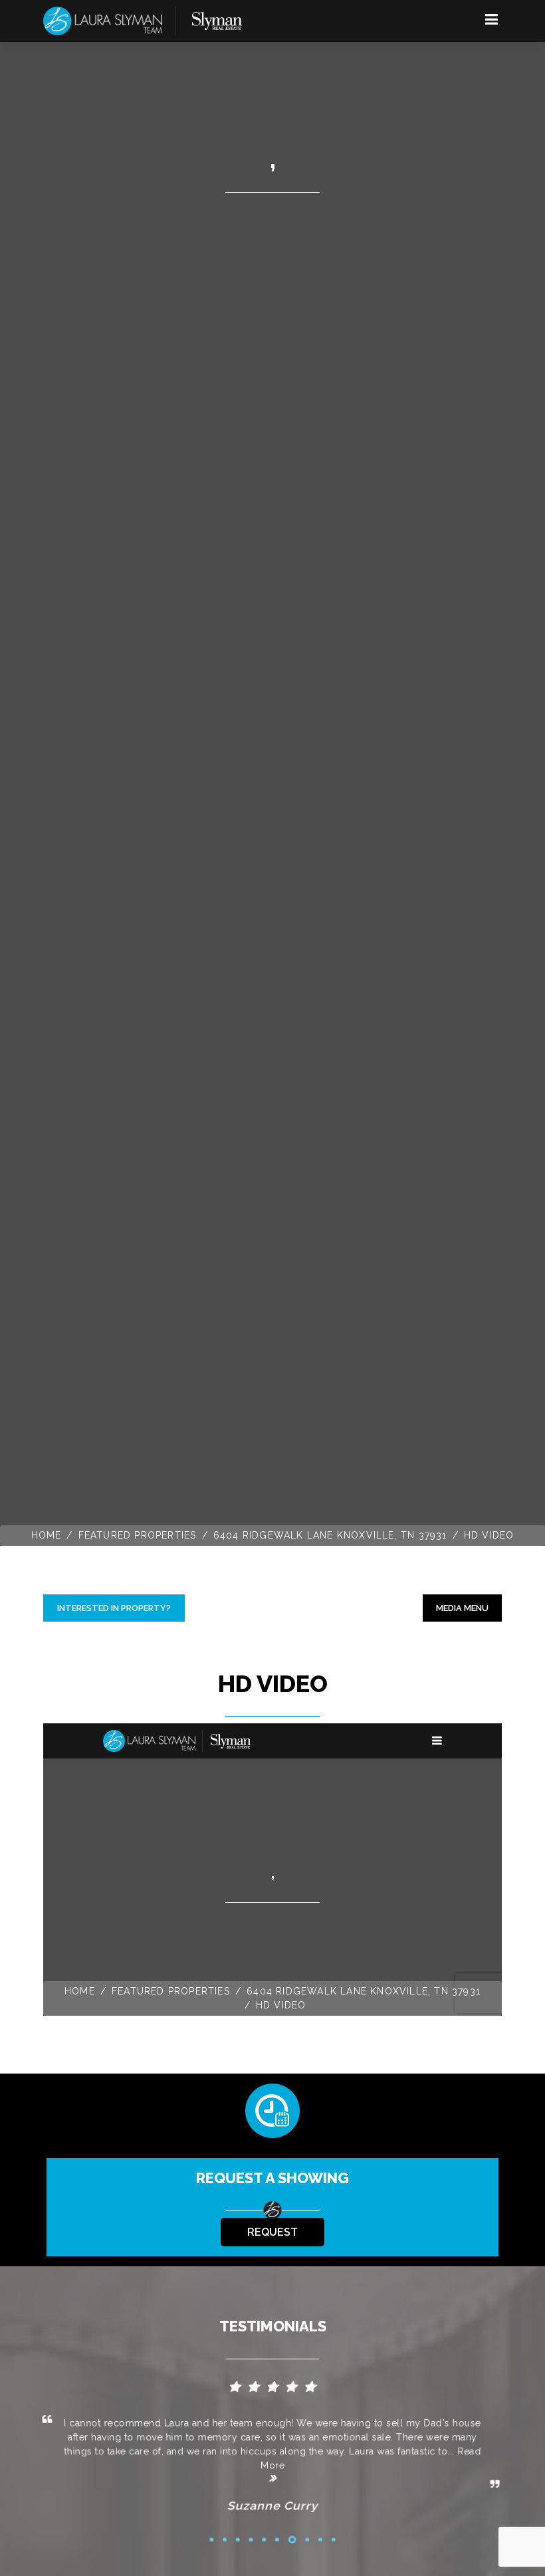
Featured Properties (138, 1535)
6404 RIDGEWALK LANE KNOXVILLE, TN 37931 (330, 1535)
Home (47, 1535)
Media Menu (462, 1608)
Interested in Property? (114, 1608)
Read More (371, 2458)
